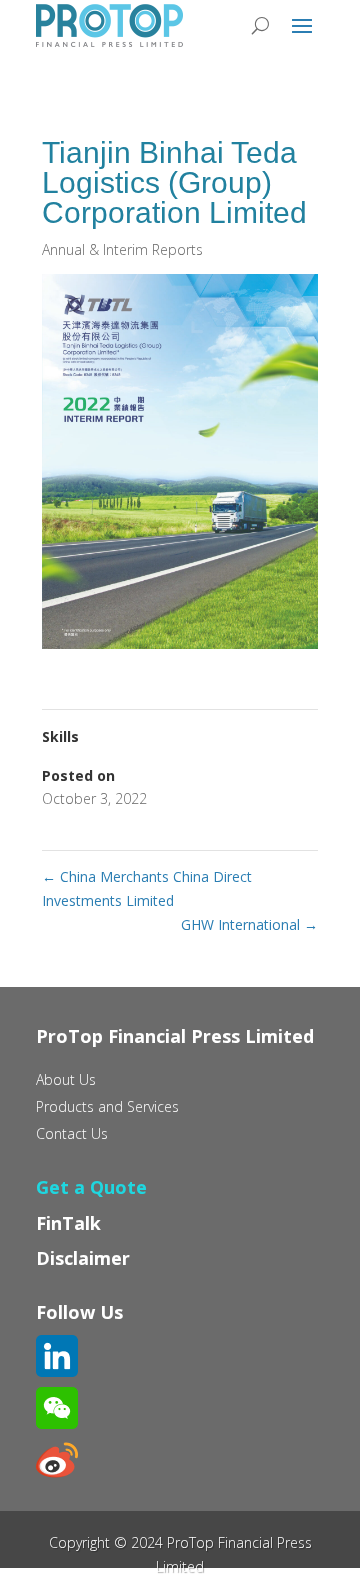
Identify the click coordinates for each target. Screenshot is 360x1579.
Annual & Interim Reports (122, 249)
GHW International (249, 924)
